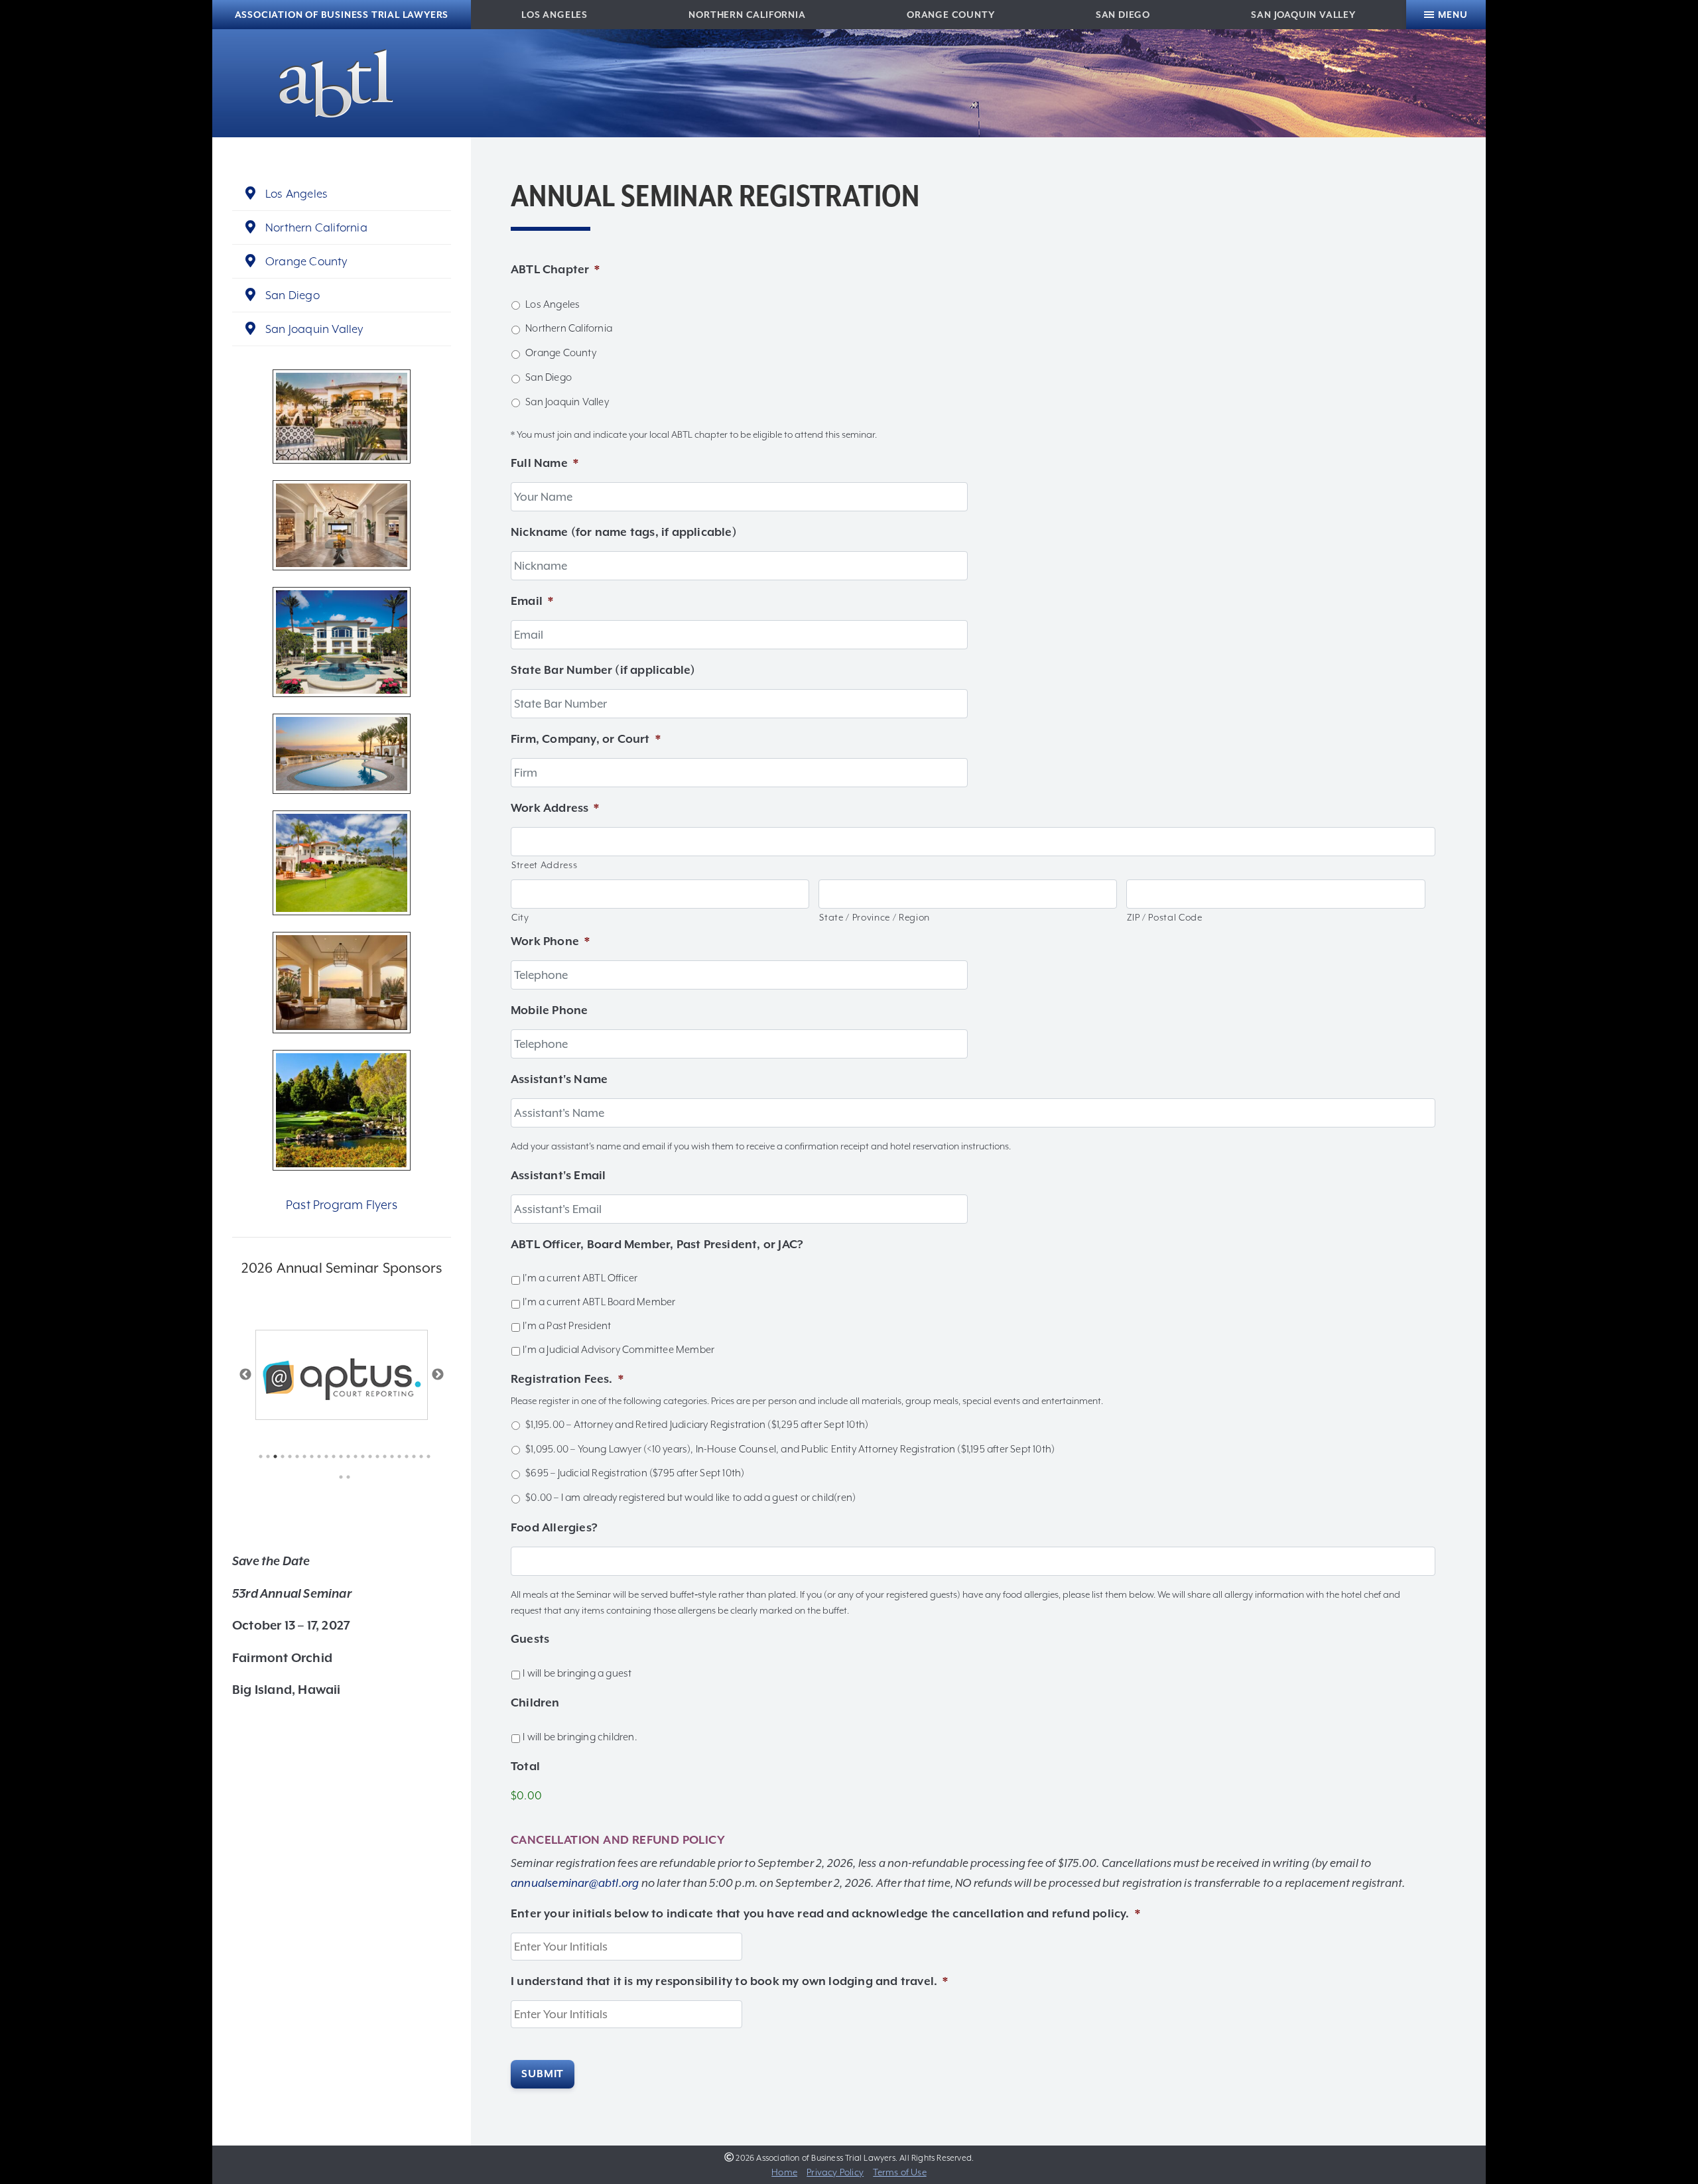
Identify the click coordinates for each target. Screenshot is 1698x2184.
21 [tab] (404, 1456)
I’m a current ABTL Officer (580, 1278)
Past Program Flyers (342, 1205)
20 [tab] (396, 1456)
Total (525, 1766)
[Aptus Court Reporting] (342, 1375)
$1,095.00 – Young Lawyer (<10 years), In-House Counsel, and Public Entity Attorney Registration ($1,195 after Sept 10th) (790, 1449)
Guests (530, 1639)
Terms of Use (899, 2172)
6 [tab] (294, 1456)
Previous (245, 1375)
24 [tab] (425, 1456)
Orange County (950, 15)
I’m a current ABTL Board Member (599, 1302)
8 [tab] (309, 1456)
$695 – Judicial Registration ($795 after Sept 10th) (635, 1473)
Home (784, 2172)
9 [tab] (316, 1456)
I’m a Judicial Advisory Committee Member (619, 1350)
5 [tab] (287, 1456)
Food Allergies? (554, 1527)
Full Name (545, 463)
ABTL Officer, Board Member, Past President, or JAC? (657, 1244)
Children (535, 1702)
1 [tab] (258, 1456)
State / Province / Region (875, 917)
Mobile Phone (549, 1010)
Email (532, 601)
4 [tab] (280, 1456)
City (520, 917)
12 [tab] (338, 1456)
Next (438, 1375)
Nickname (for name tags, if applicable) (624, 532)
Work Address (555, 808)
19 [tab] (389, 1456)
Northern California (747, 15)
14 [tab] (353, 1456)
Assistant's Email (558, 1175)
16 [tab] (367, 1456)
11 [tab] (331, 1456)
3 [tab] (272, 1456)
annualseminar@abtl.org (575, 1883)
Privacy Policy (835, 2172)
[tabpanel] (342, 1375)
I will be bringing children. (580, 1737)
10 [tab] (323, 1456)
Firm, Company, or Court (586, 739)
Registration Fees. (567, 1379)
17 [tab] (374, 1456)
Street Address (544, 865)
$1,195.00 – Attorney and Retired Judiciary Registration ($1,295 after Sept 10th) (697, 1425)
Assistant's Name (559, 1079)
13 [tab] (345, 1456)
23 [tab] (418, 1456)
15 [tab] (360, 1456)
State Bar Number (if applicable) (603, 670)
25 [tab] (338, 1477)
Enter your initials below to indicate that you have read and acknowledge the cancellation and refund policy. (825, 1913)
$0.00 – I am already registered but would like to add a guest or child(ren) (690, 1498)
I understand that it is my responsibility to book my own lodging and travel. (729, 1981)
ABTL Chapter (555, 269)
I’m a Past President (567, 1326)
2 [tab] (265, 1456)
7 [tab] (301, 1456)
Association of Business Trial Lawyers (342, 15)
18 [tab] (382, 1456)
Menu (1453, 15)
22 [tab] (411, 1456)
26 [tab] (345, 1477)
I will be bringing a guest (577, 1673)
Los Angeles (555, 15)
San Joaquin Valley (1303, 15)
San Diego (1123, 15)
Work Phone (550, 941)
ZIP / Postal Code (1164, 917)
